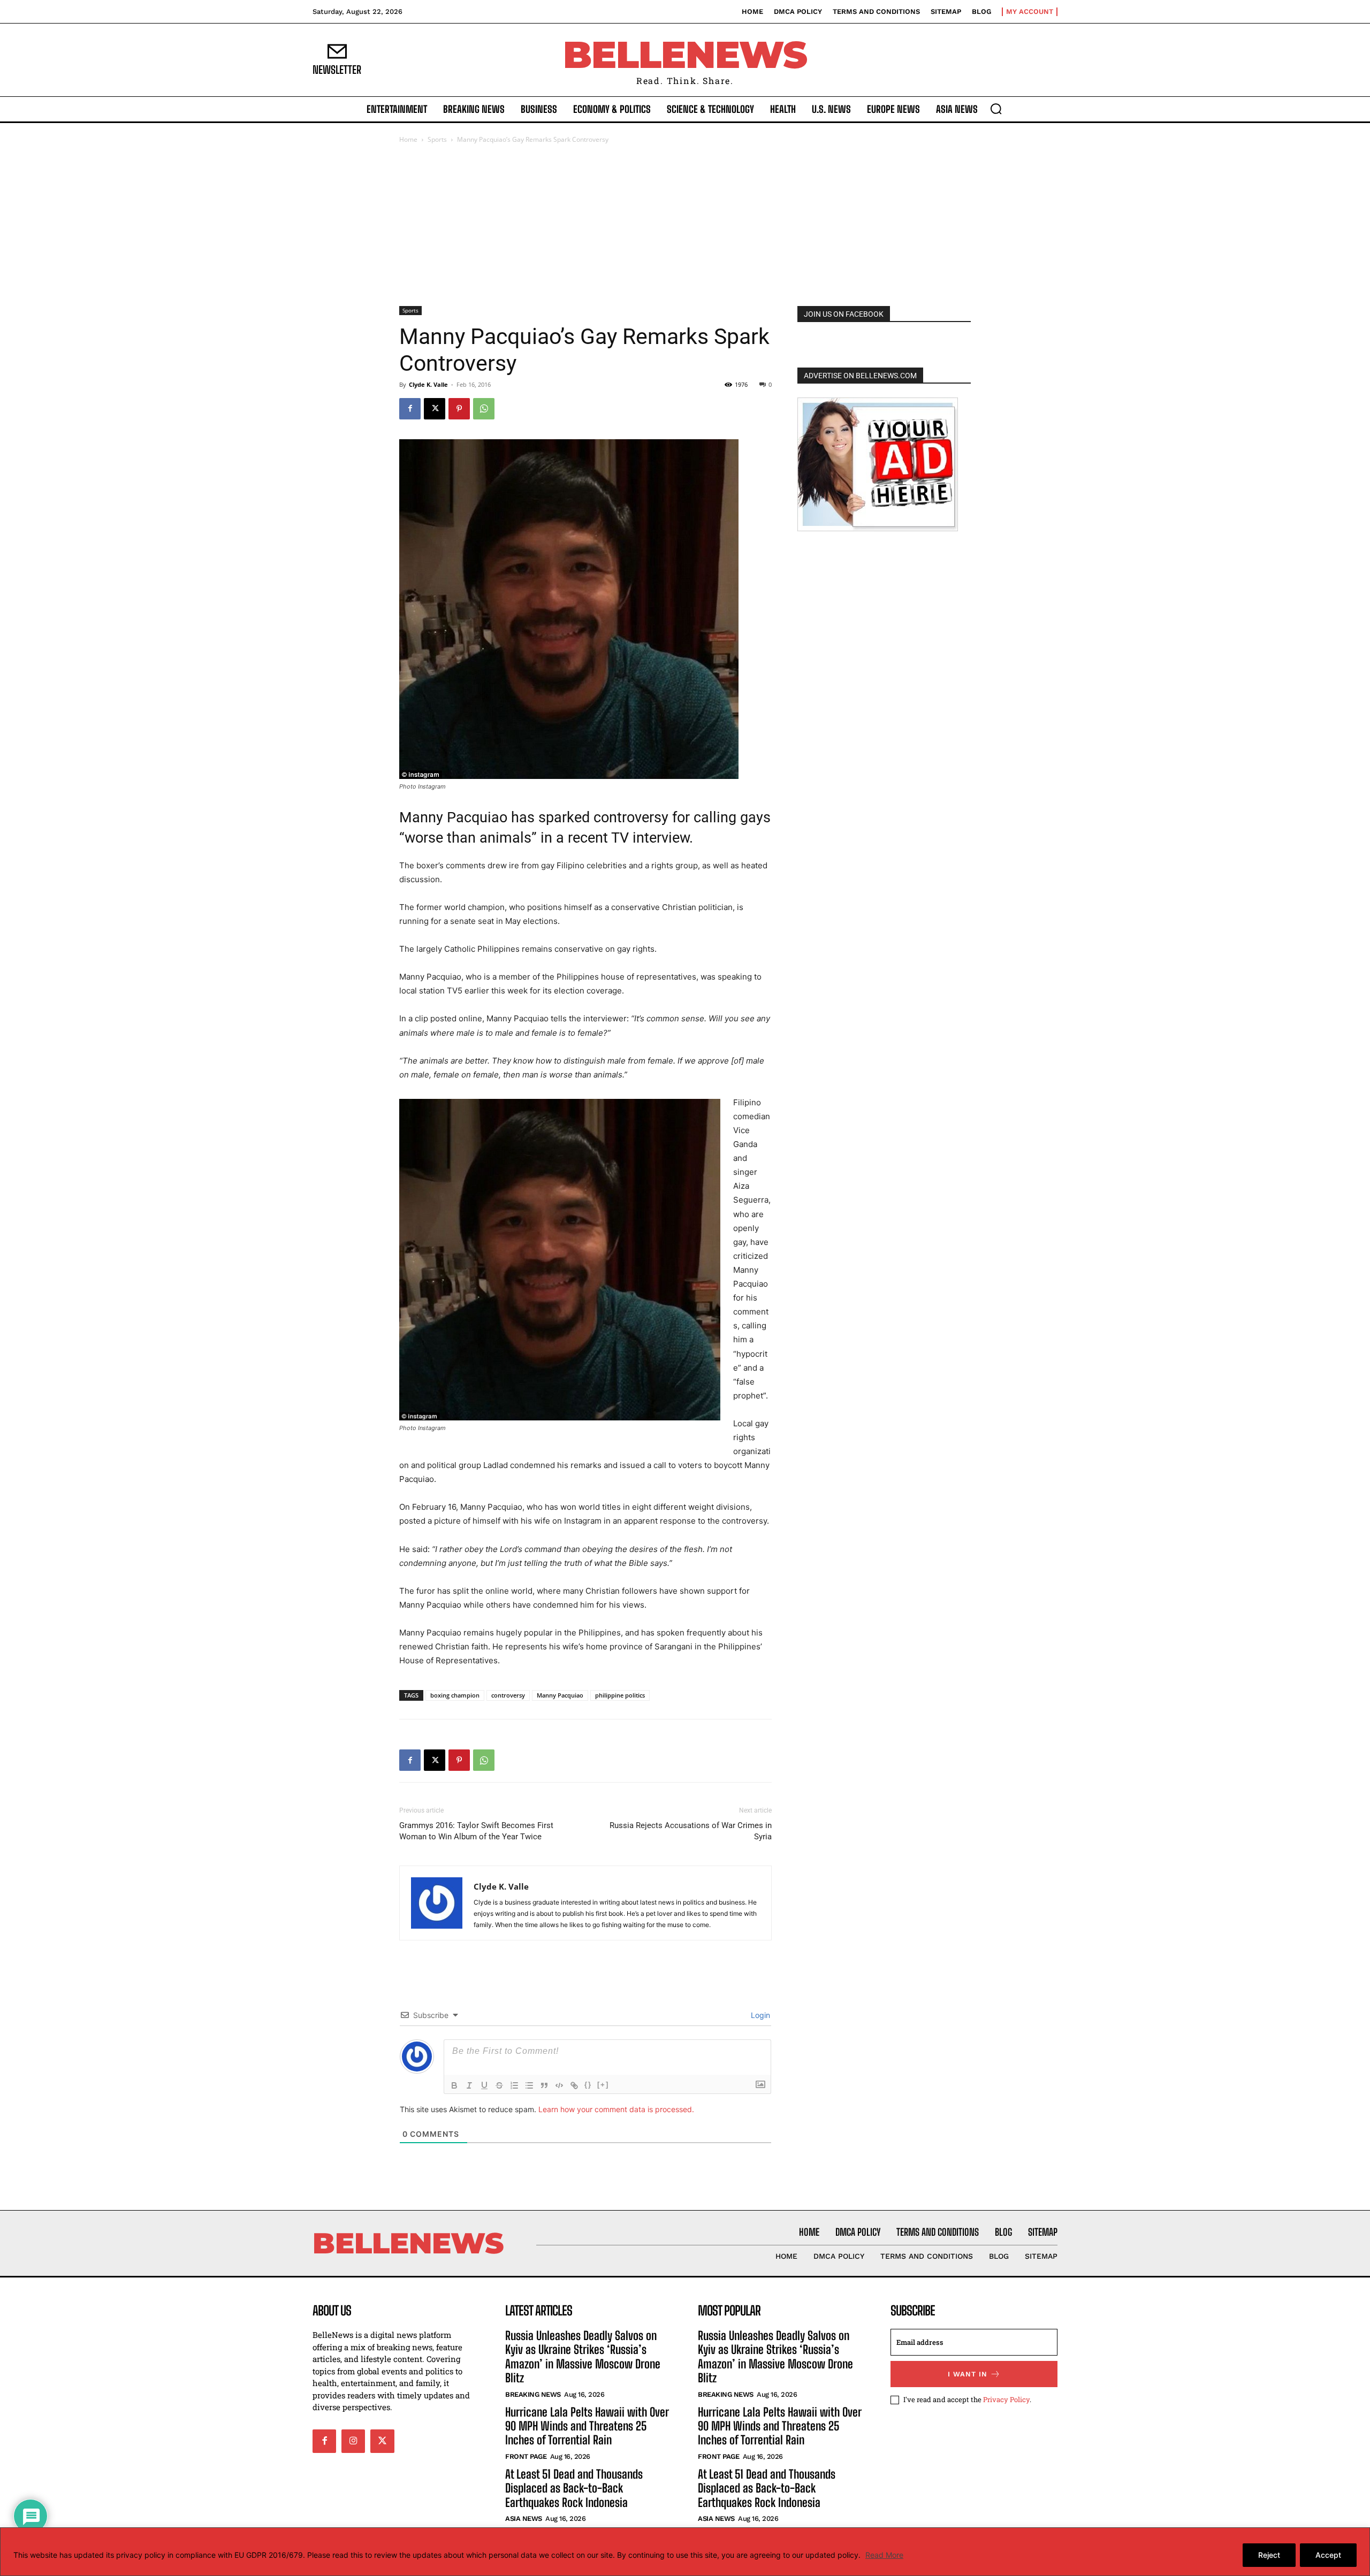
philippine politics (620, 1695)
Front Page (526, 2456)
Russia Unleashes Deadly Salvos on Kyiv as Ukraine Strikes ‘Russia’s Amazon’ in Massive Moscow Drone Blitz (583, 2357)
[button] (996, 109)
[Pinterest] (459, 409)
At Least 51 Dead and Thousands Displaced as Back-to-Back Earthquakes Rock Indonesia (574, 2488)
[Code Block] (559, 2085)
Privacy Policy (1006, 2399)
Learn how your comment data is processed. (616, 2109)
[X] (435, 409)
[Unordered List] (529, 2085)
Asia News (524, 2518)
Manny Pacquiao (560, 1695)
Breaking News (533, 2394)
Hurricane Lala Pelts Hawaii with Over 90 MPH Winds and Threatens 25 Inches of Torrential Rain (587, 2426)
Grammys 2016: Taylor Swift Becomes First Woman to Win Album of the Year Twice (476, 1831)
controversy (508, 1695)
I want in (968, 2374)
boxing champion (455, 1695)
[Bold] (454, 2085)
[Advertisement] (685, 226)
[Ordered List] (514, 2085)
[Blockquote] (544, 2085)
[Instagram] (353, 2441)
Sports (437, 139)
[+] (603, 2085)
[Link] (574, 2085)
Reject (1269, 2555)
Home (408, 139)
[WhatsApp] (484, 409)
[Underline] (484, 2085)
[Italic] (469, 2085)
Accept (1328, 2555)
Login (759, 2015)
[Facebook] (410, 409)
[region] (685, 2552)
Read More (884, 2555)
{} (588, 2085)
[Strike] (499, 2085)
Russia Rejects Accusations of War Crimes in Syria (691, 1831)
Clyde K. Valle (428, 384)
